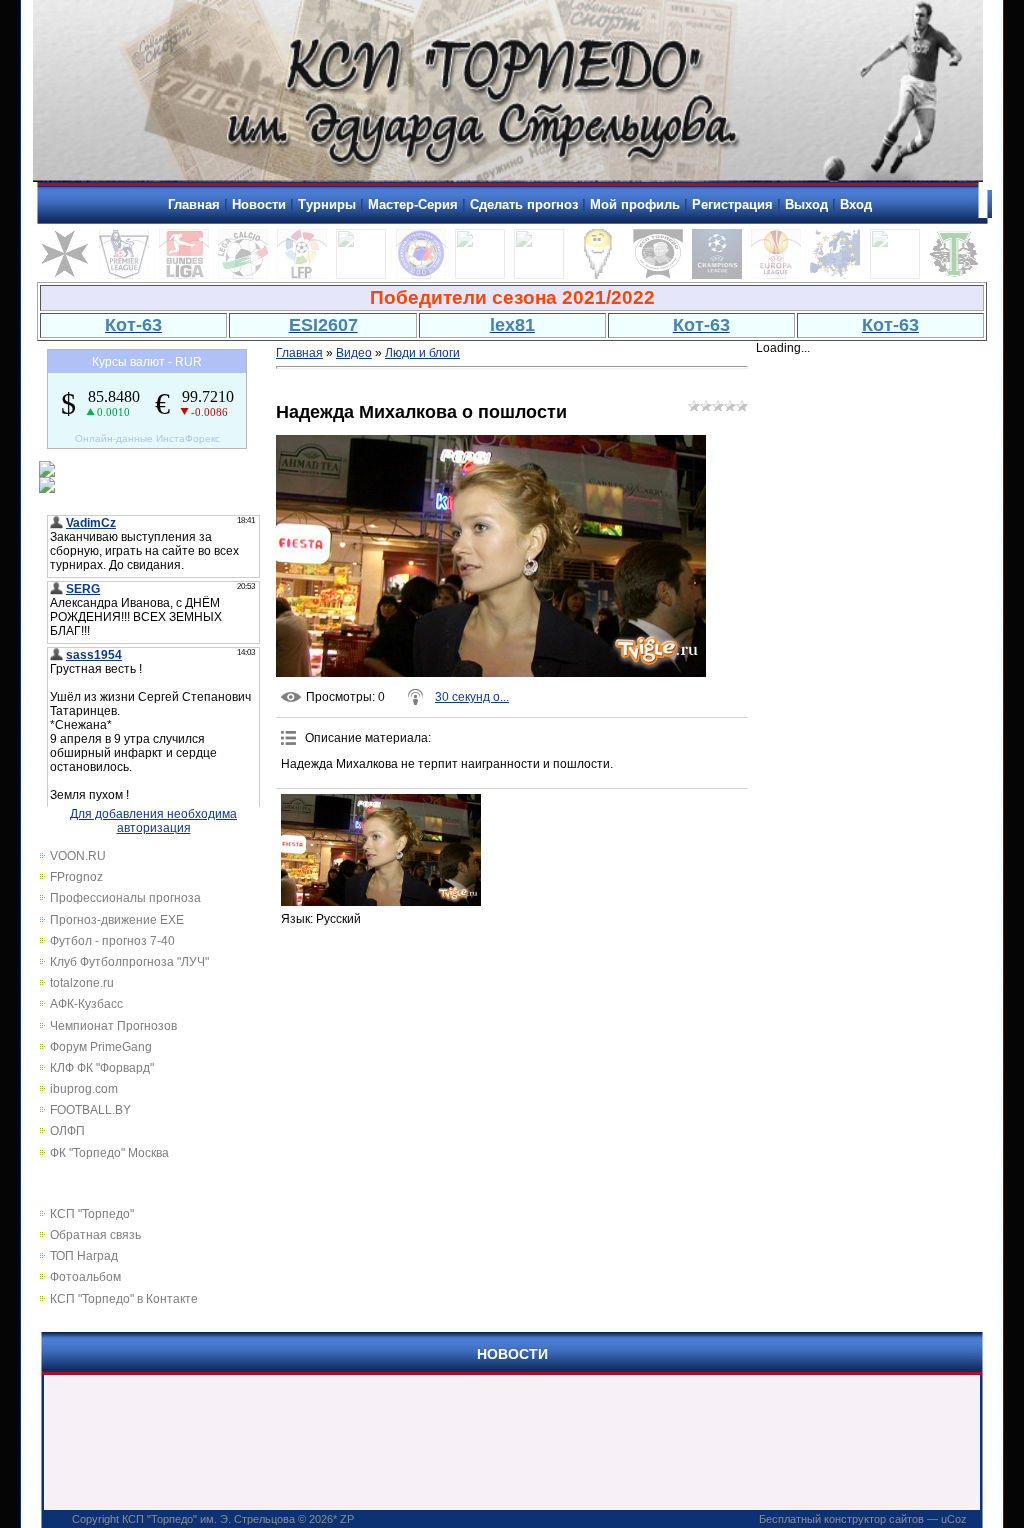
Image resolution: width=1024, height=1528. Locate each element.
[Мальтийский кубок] (65, 275)
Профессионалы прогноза (125, 898)
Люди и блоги (422, 353)
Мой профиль (635, 204)
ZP (347, 1519)
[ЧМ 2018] (539, 275)
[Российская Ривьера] (421, 275)
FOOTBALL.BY (90, 1110)
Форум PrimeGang (101, 1047)
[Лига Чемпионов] (717, 275)
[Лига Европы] (776, 275)
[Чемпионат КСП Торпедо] (954, 275)
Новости (259, 204)
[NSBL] (895, 275)
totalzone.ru (82, 983)
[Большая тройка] (480, 275)
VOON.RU (78, 856)
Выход (806, 204)
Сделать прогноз (524, 204)
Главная (194, 204)
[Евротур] (835, 275)
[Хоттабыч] (598, 275)
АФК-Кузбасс (86, 1004)
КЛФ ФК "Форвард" (102, 1068)
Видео (354, 353)
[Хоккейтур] (361, 275)
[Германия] (184, 275)
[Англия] (124, 275)
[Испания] (302, 275)
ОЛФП (67, 1131)
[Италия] (243, 275)
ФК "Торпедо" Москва (109, 1153)
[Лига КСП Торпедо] (658, 275)
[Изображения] (381, 850)
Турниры (327, 204)
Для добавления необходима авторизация (153, 821)
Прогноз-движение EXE (117, 920)
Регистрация (732, 204)
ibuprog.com (84, 1089)
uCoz (954, 1519)
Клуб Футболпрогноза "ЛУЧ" (129, 962)
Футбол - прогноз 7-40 (112, 941)
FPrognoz (76, 877)
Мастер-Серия (413, 204)
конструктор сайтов (874, 1519)
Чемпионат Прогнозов (113, 1026)
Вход (856, 204)
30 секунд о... (472, 697)
